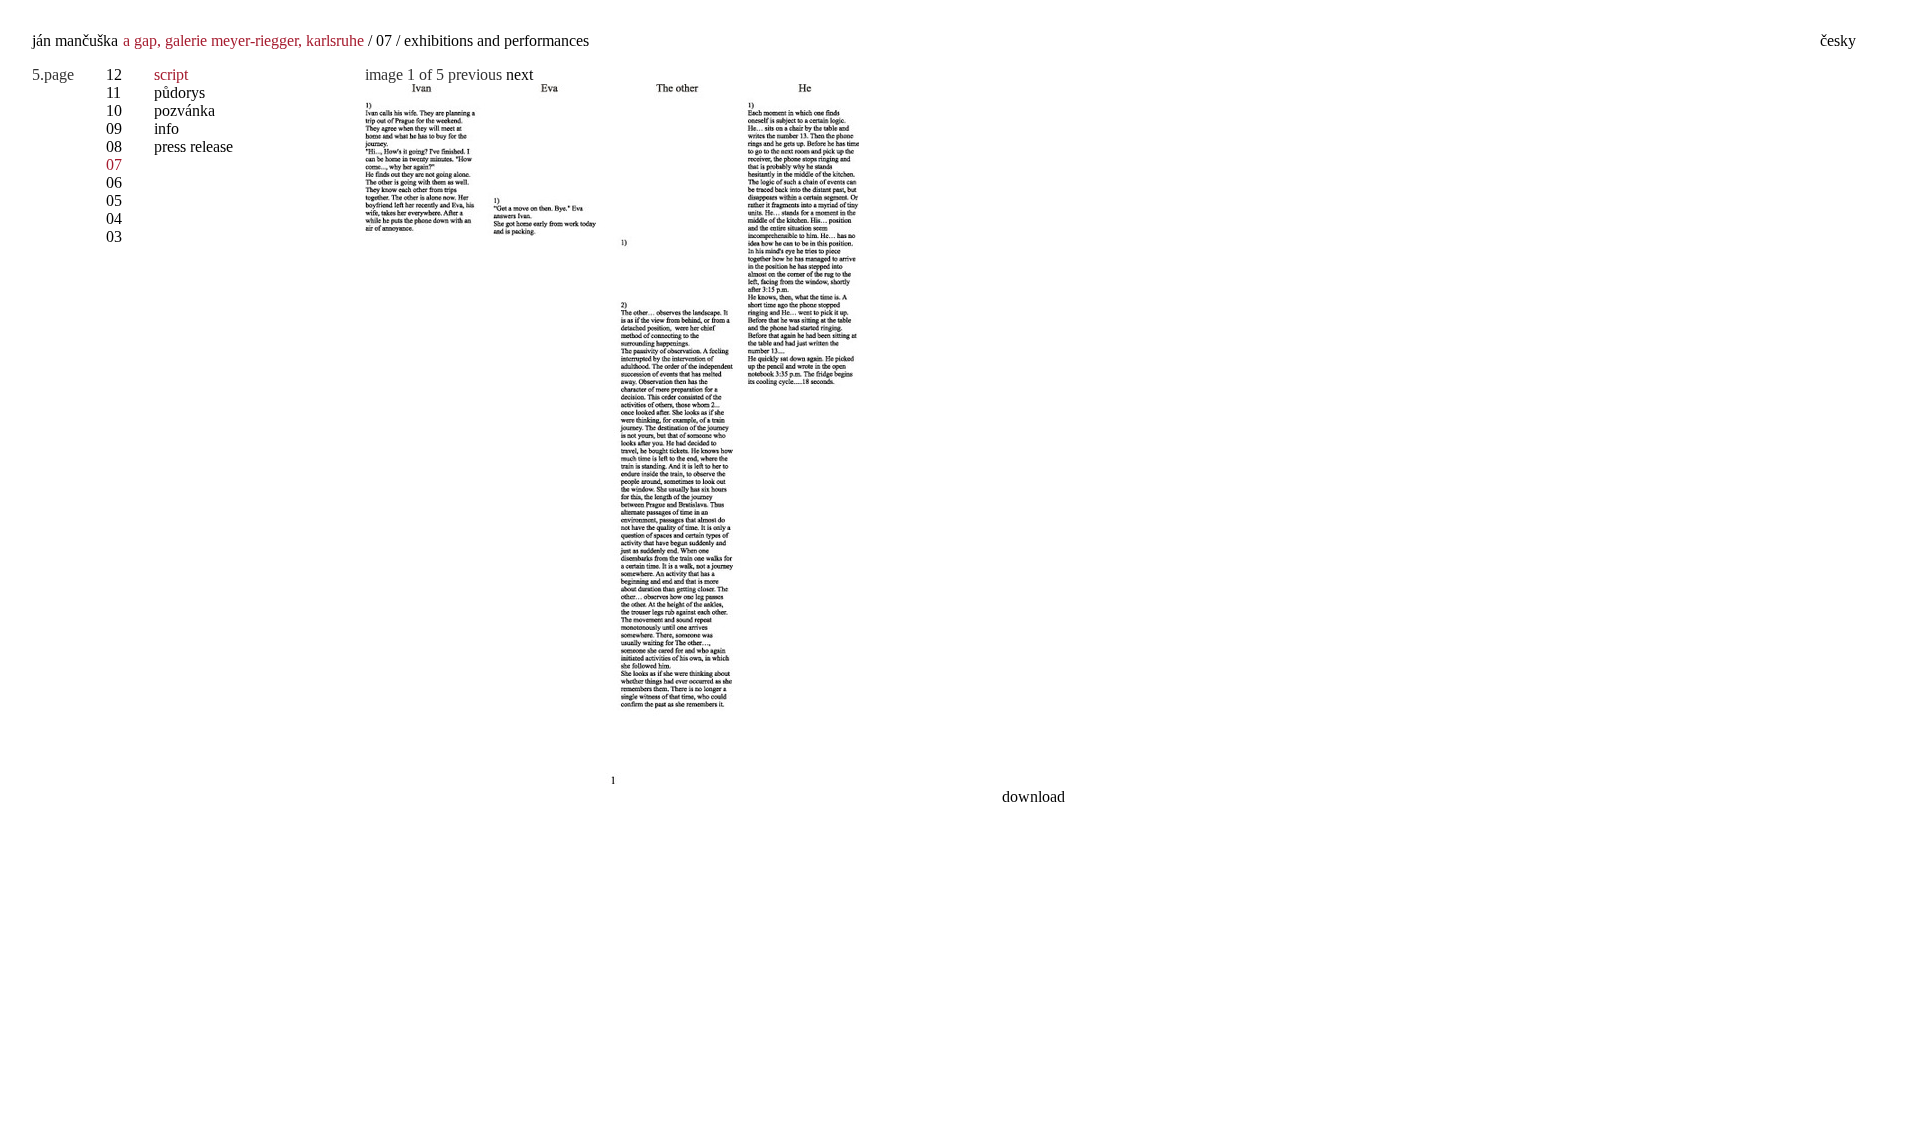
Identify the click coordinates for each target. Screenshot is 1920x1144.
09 (114, 128)
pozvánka (184, 110)
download (1033, 796)
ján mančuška (75, 40)
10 (114, 110)
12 (114, 74)
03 (114, 236)
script (171, 74)
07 (384, 40)
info (166, 128)
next (519, 74)
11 (113, 92)
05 (114, 200)
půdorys (179, 92)
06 (114, 182)
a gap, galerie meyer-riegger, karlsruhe (243, 40)
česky (1838, 40)
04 (114, 218)
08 (114, 146)
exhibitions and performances (496, 40)
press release (193, 146)
